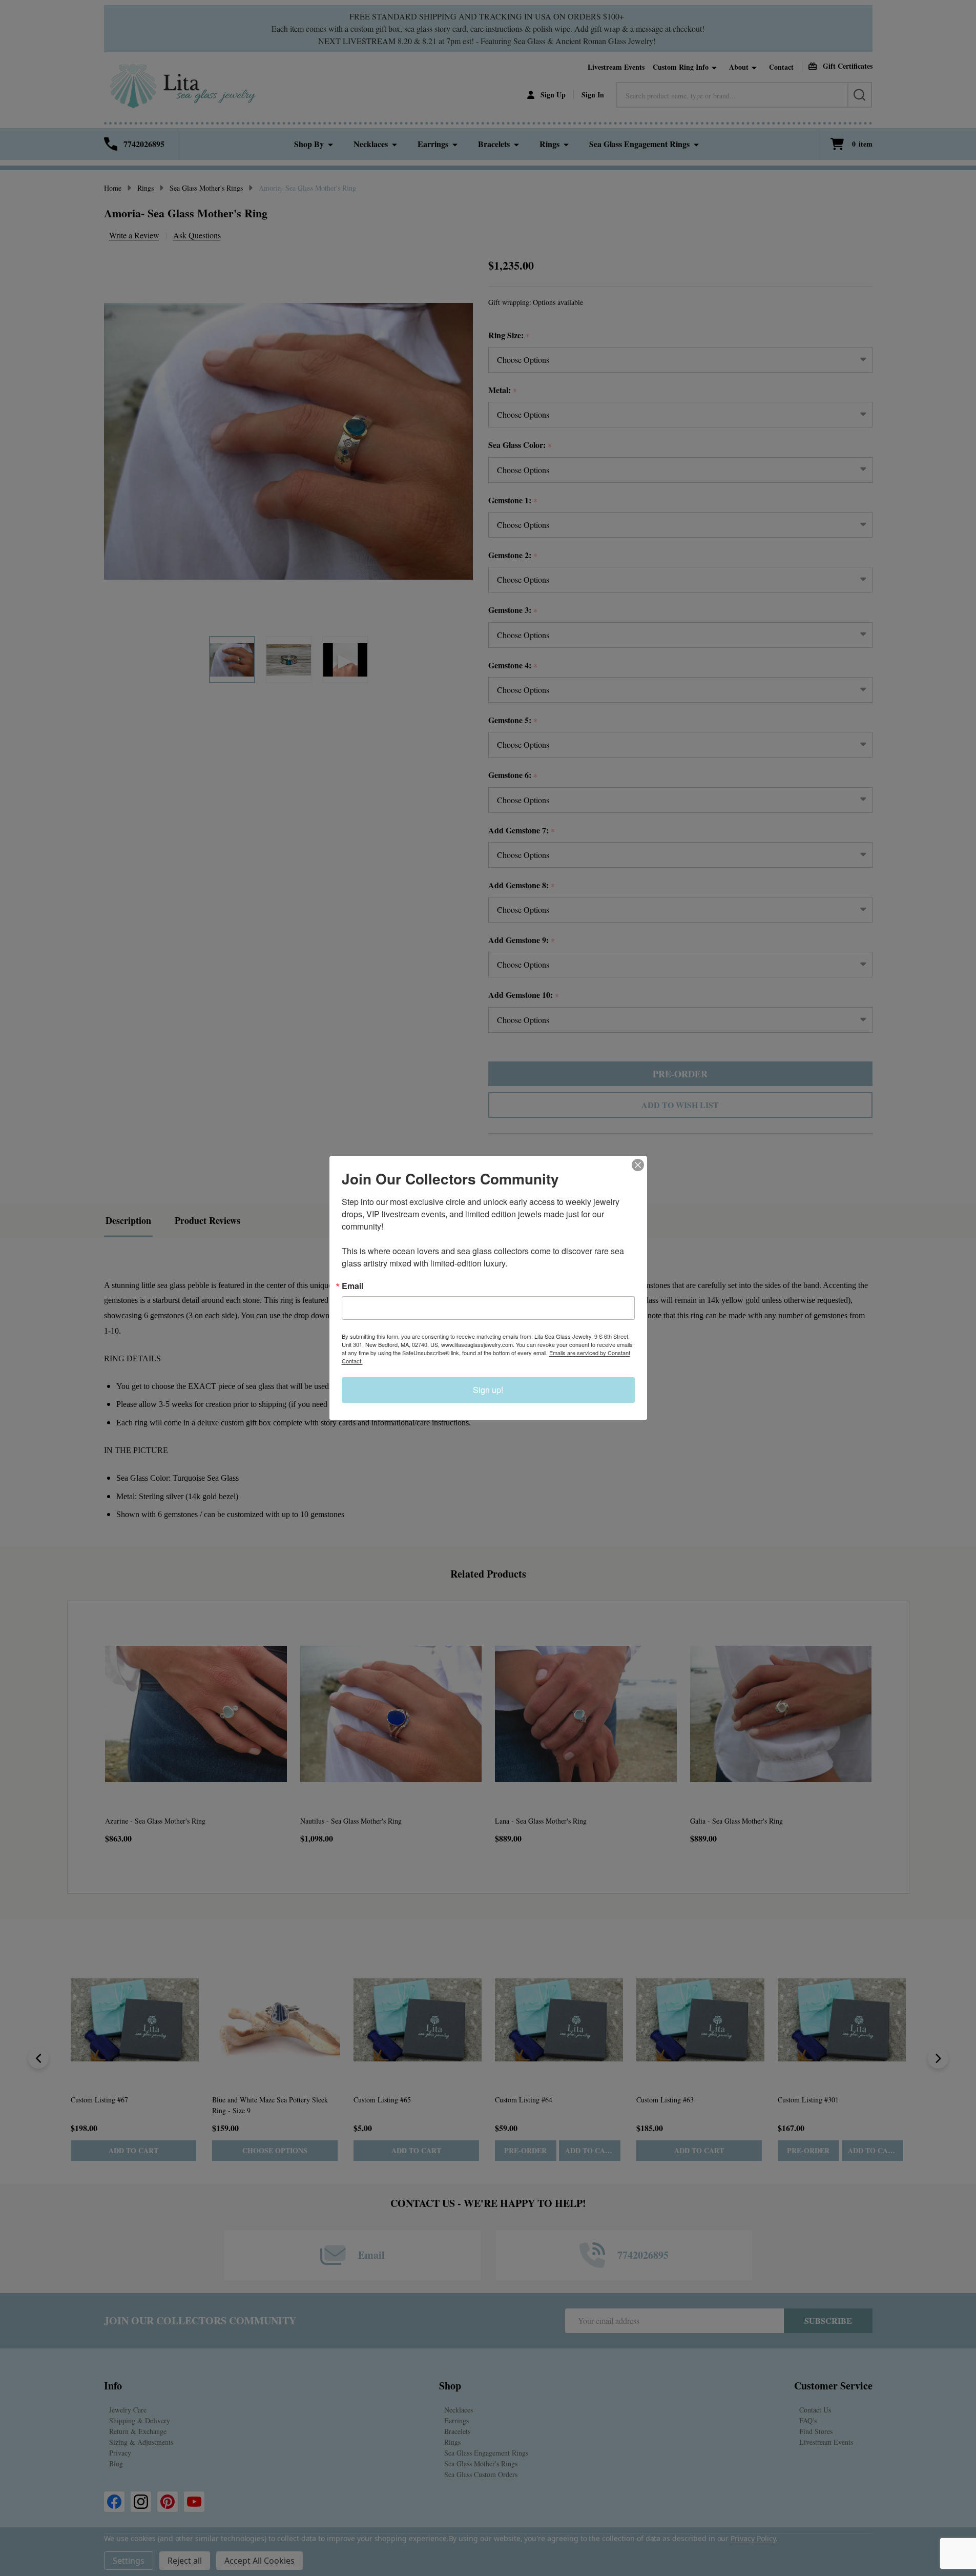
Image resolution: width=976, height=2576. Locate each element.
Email (352, 1286)
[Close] (638, 1165)
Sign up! (488, 1390)
